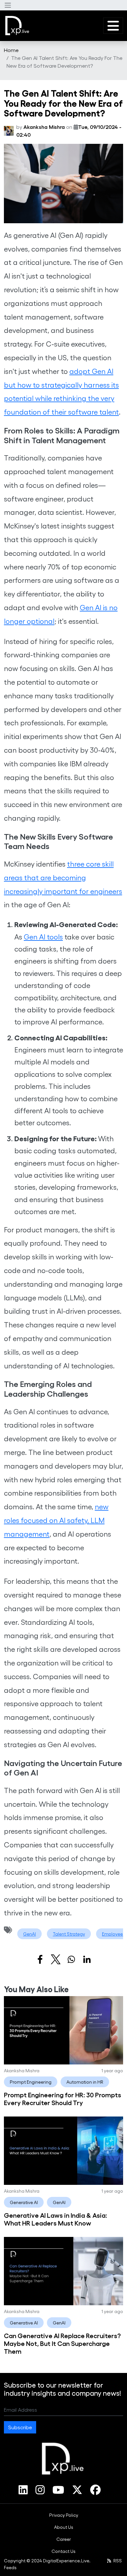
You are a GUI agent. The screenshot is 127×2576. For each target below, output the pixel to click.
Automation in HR (85, 2082)
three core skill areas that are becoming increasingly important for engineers (63, 877)
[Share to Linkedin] (87, 1959)
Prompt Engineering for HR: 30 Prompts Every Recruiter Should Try (63, 2098)
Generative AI (24, 2202)
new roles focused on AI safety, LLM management (56, 1520)
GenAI (29, 1934)
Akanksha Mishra (44, 127)
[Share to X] (56, 1959)
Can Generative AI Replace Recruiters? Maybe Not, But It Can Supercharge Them (62, 2343)
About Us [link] (64, 2527)
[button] (8, 5)
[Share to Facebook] (40, 1959)
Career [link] (64, 2539)
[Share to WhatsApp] (71, 1959)
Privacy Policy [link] (64, 2515)
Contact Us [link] (63, 2551)
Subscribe (20, 2427)
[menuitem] (11, 50)
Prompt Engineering (31, 2082)
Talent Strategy (69, 1934)
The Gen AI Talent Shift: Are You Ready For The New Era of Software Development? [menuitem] (64, 62)
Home (11, 50)
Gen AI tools (43, 937)
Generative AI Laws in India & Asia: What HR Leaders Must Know (56, 2219)
